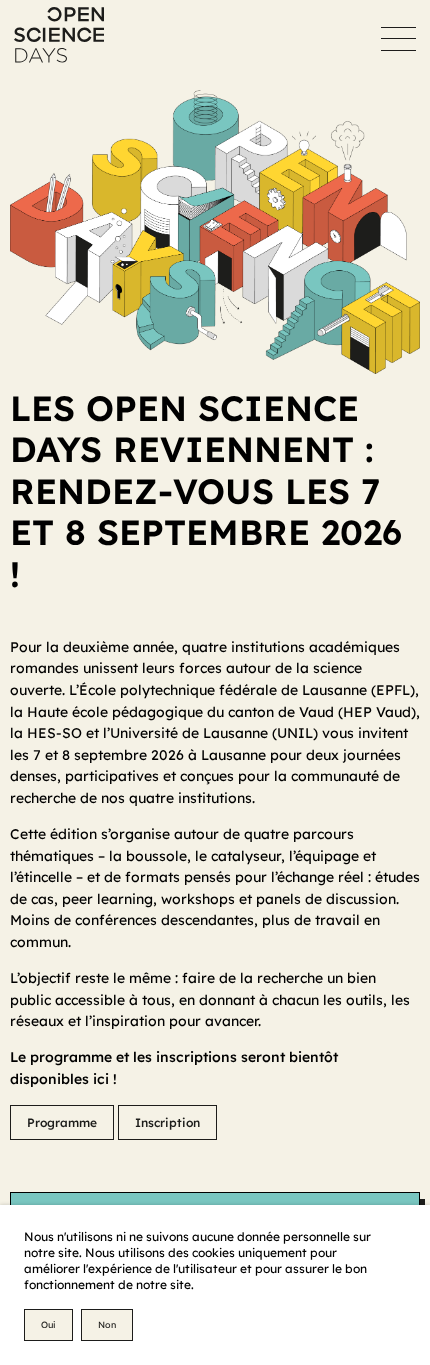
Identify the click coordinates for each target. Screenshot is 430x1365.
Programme (62, 1122)
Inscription (167, 1122)
